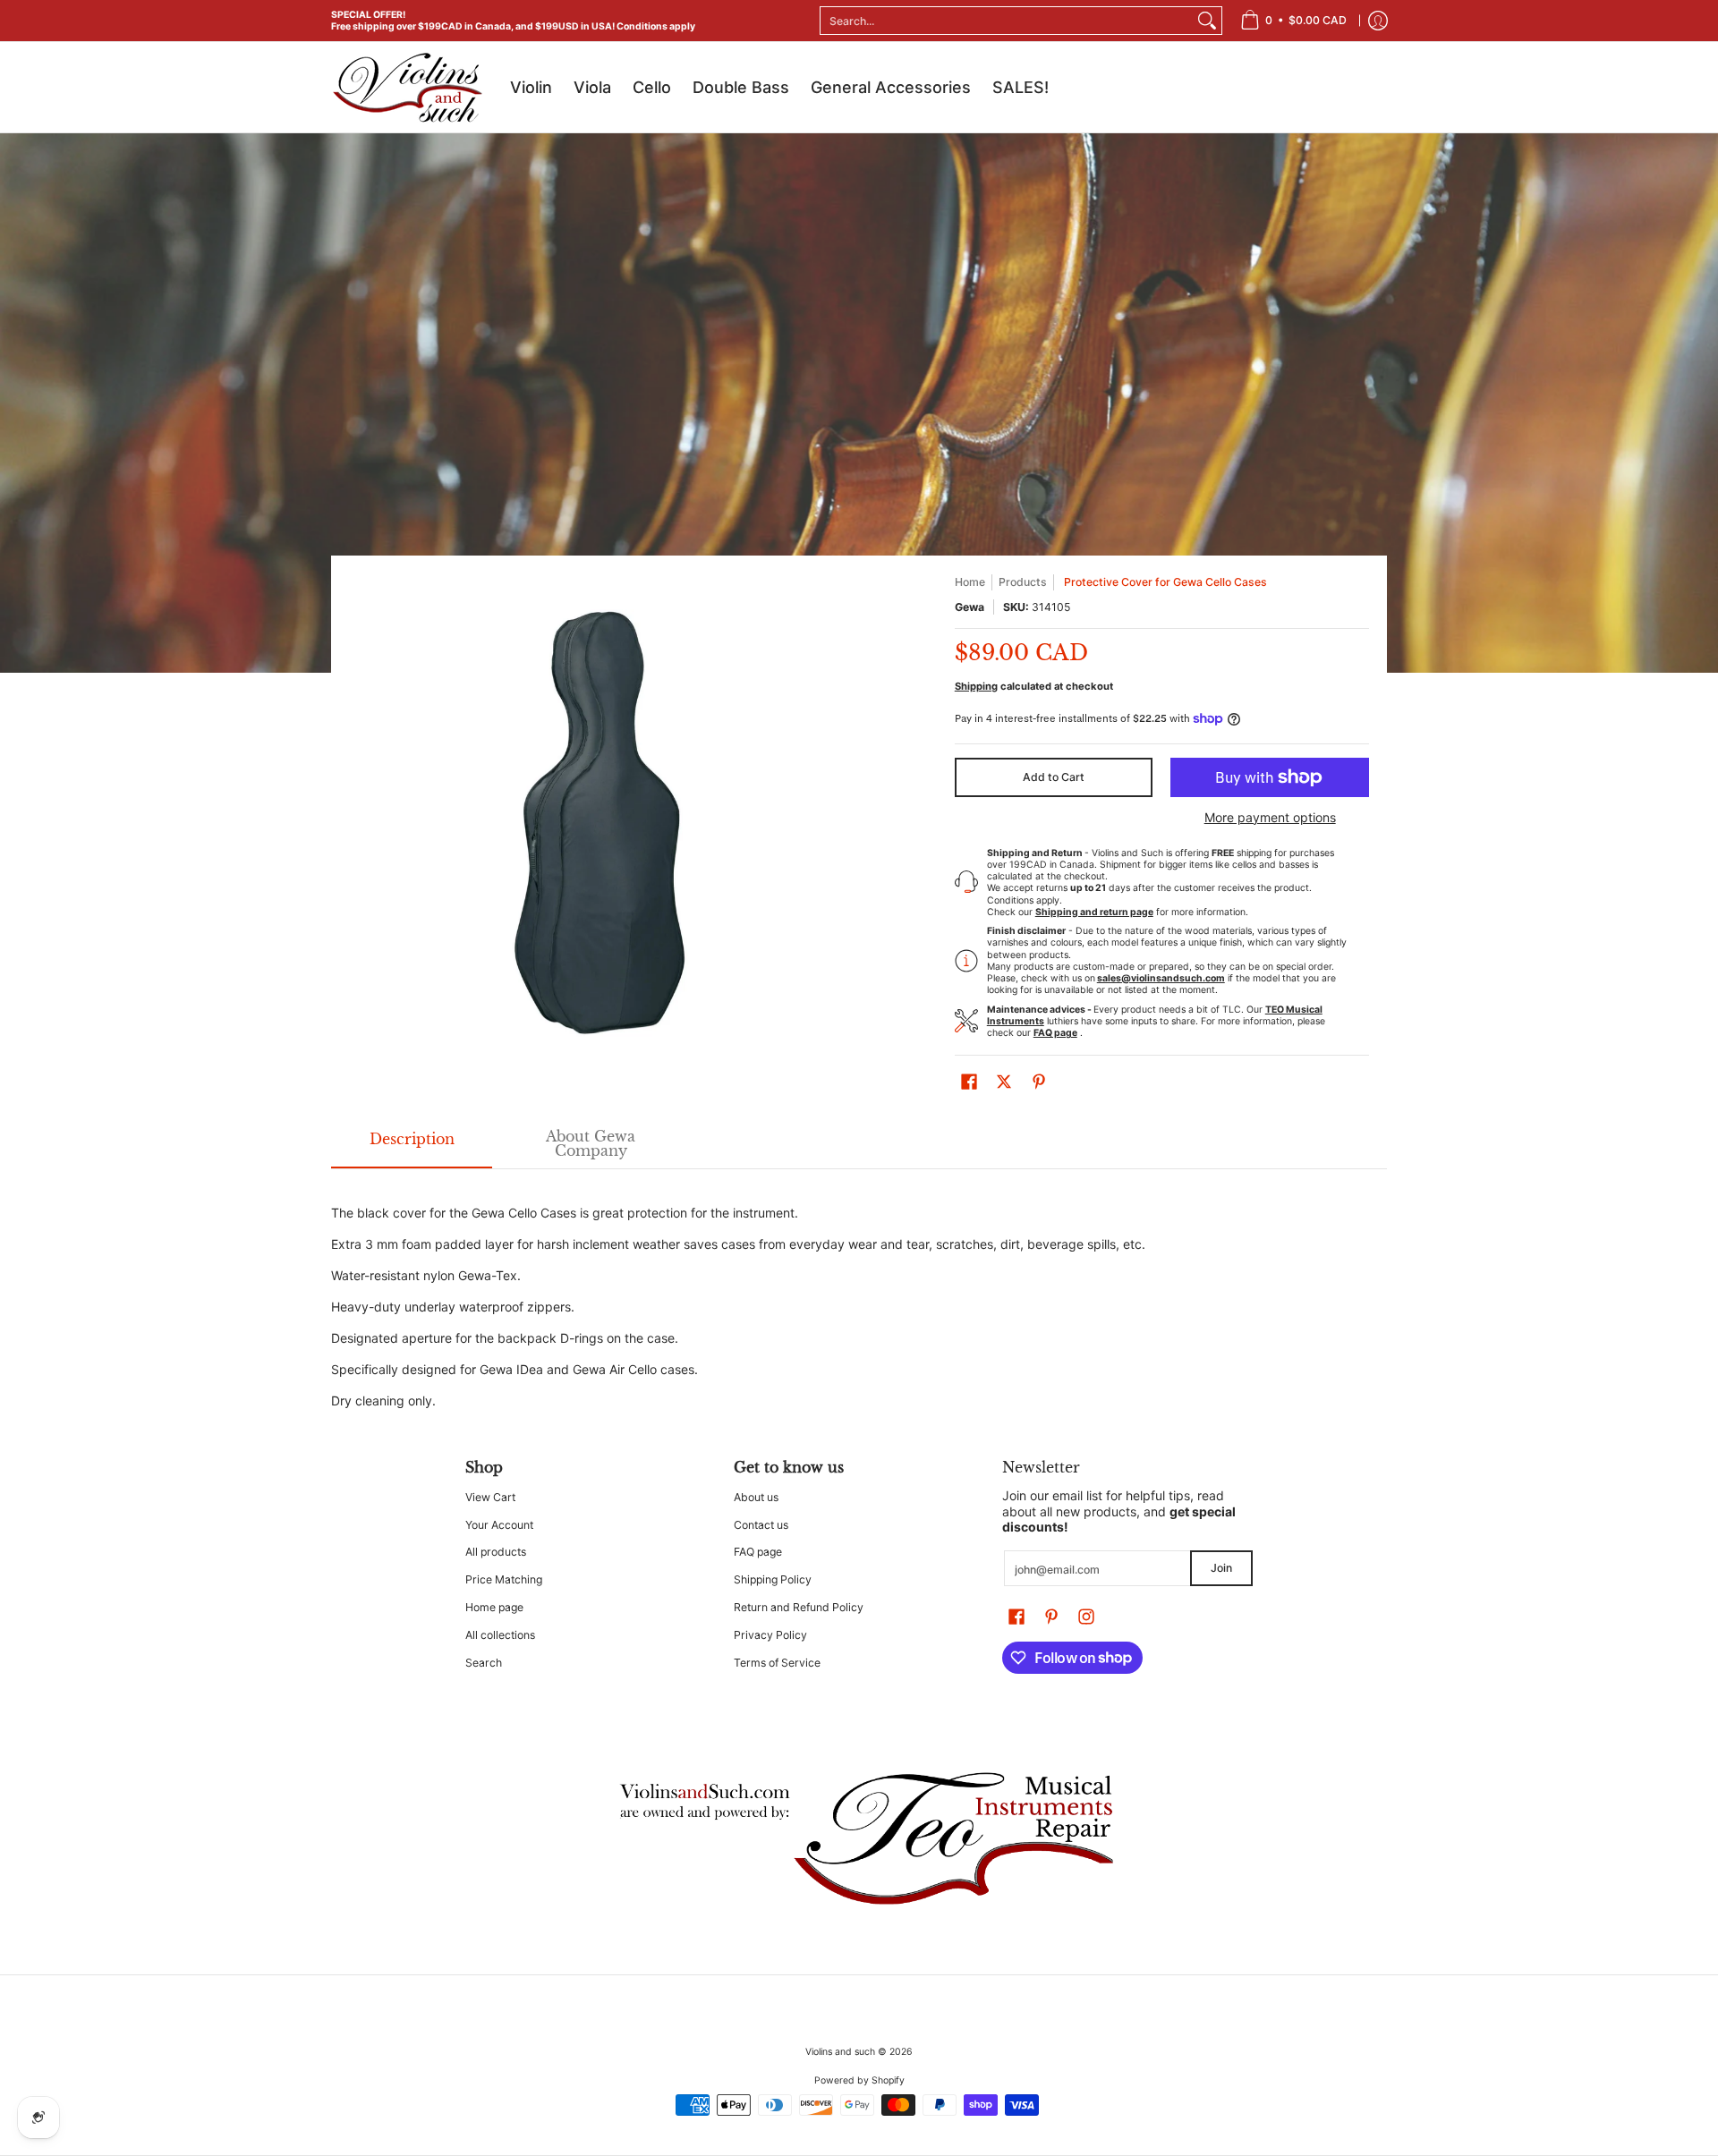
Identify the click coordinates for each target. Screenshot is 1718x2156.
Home (970, 582)
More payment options (1270, 817)
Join (1221, 1568)
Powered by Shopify (859, 2080)
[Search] (1207, 21)
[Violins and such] (407, 87)
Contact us (761, 1525)
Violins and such (840, 2052)
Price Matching (504, 1579)
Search (484, 1663)
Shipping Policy (773, 1579)
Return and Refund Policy (799, 1607)
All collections (500, 1635)
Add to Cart (1054, 777)
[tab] (412, 1144)
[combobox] (1007, 21)
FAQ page (758, 1552)
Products (1023, 582)
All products (496, 1552)
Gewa (970, 607)
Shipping (976, 686)
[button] (969, 1081)
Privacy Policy (770, 1635)
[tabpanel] (859, 1296)
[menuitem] (1293, 21)
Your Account (499, 1525)
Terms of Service (777, 1663)
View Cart (490, 1497)
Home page (494, 1607)
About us (756, 1497)
